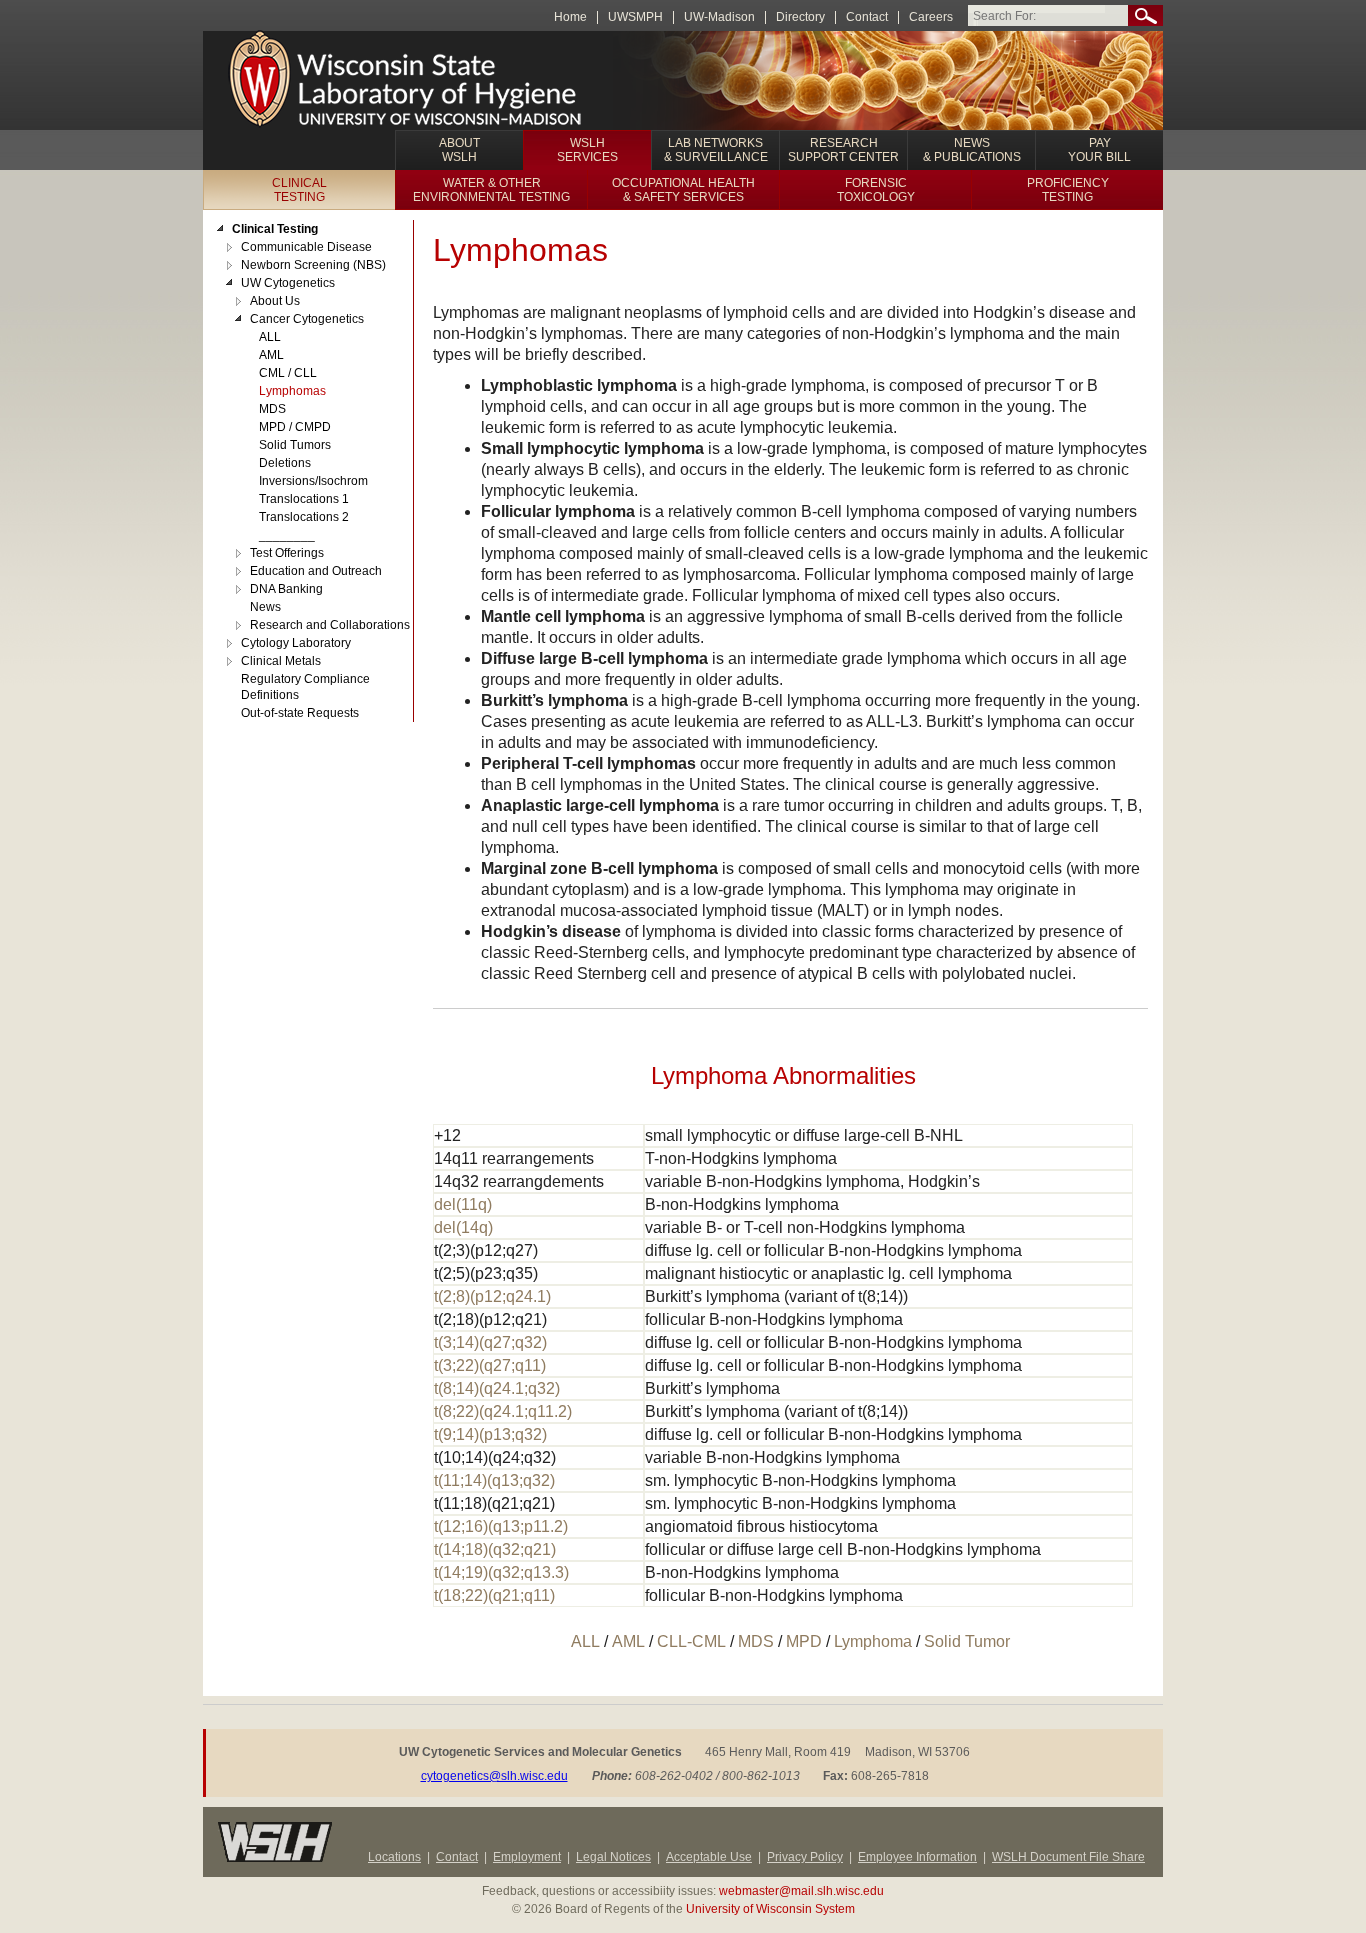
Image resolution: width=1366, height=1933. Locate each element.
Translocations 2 (304, 517)
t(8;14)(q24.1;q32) (497, 1388)
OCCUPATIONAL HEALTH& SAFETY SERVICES (683, 190)
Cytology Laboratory (296, 643)
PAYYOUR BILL (1099, 150)
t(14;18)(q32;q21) (495, 1549)
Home (570, 17)
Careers (931, 17)
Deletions (285, 463)
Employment (527, 1857)
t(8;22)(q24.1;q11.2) (503, 1411)
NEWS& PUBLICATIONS (972, 150)
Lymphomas (292, 391)
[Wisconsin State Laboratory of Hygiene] (407, 81)
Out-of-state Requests (300, 713)
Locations (394, 1857)
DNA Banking (286, 589)
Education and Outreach (316, 571)
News (265, 607)
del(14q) (463, 1227)
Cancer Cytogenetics (307, 319)
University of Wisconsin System (770, 1909)
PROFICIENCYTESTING (1068, 190)
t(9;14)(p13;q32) (490, 1434)
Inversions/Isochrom (313, 481)
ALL (585, 1641)
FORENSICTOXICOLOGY (876, 190)
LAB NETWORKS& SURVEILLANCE (716, 150)
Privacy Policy (805, 1857)
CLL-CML (691, 1641)
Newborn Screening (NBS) (313, 265)
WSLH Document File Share (1068, 1857)
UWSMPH (635, 17)
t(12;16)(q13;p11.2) (501, 1526)
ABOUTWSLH (459, 150)
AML (628, 1641)
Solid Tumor (967, 1641)
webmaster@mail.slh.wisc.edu (801, 1891)
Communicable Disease (306, 247)
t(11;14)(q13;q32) (494, 1480)
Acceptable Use (709, 1857)
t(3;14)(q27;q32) (490, 1342)
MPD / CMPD (295, 427)
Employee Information (917, 1857)
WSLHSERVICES (587, 150)
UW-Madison (719, 17)
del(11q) (463, 1204)
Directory (800, 17)
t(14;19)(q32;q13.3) (501, 1572)
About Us (275, 301)
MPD (804, 1641)
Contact (867, 17)
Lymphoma (873, 1641)
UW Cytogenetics (288, 283)
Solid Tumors (295, 445)
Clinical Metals (281, 661)
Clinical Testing (275, 229)
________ (287, 535)
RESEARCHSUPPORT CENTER (843, 150)
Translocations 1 (304, 499)
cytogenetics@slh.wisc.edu (494, 1776)
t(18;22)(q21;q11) (494, 1595)
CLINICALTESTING (299, 190)
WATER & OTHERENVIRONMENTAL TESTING (491, 190)
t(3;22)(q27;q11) (490, 1365)
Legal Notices (613, 1857)
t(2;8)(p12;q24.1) (492, 1296)
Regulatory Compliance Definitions (305, 687)
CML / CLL (288, 373)
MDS (756, 1641)
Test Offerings (287, 553)
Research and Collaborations (330, 625)
